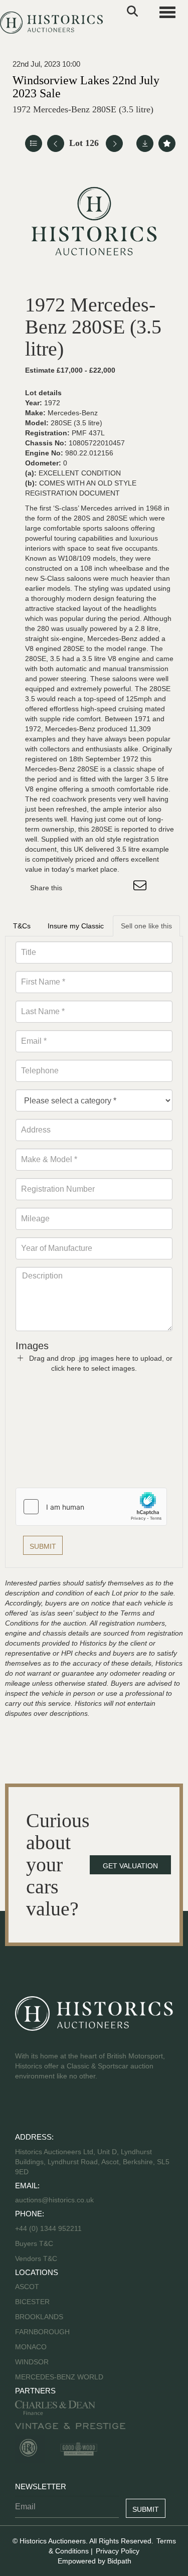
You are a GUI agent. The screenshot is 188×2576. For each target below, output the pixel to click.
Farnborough (42, 2332)
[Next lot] (114, 143)
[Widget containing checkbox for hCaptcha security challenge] (91, 1507)
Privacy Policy (118, 2551)
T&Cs (22, 926)
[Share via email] (141, 888)
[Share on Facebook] (79, 888)
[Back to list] (34, 143)
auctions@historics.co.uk (54, 2200)
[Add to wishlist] (167, 143)
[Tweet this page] (100, 888)
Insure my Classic (76, 926)
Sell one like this (146, 926)
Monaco (31, 2347)
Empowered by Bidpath (95, 2561)
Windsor (32, 2362)
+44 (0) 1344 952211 (48, 2228)
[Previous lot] (56, 143)
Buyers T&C (34, 2243)
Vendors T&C (37, 2259)
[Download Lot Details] (145, 143)
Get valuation (130, 1866)
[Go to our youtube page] (66, 2108)
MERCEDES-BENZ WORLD (59, 2377)
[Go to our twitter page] (46, 2108)
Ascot (27, 2287)
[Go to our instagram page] (120, 888)
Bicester (32, 2302)
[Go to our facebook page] (25, 2108)
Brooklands (39, 2317)
